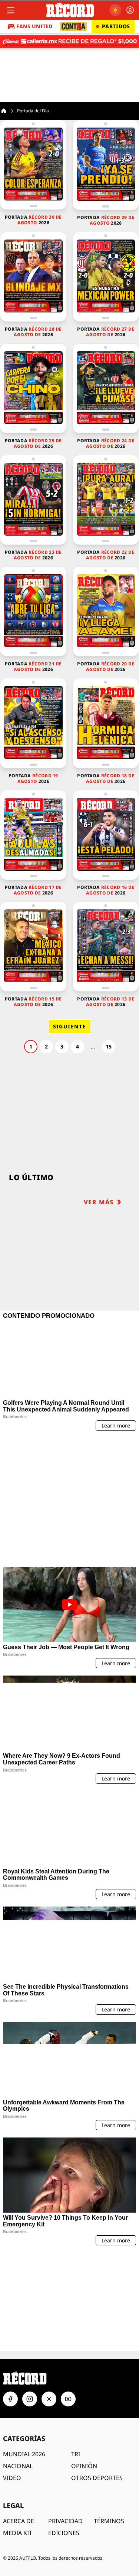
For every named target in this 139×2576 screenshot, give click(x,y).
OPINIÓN (84, 2367)
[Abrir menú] (11, 10)
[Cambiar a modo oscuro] (115, 10)
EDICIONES (64, 2434)
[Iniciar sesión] (130, 10)
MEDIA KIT (18, 2434)
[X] (49, 2300)
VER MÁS (99, 1202)
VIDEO (12, 2379)
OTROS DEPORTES (97, 2379)
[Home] (4, 111)
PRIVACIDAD (65, 2422)
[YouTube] (68, 2300)
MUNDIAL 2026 (24, 2355)
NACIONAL (18, 2367)
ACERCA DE (19, 2422)
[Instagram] (30, 2300)
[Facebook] (10, 2300)
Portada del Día (33, 111)
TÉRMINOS (109, 2422)
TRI (76, 2355)
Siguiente (70, 1026)
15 (109, 1046)
